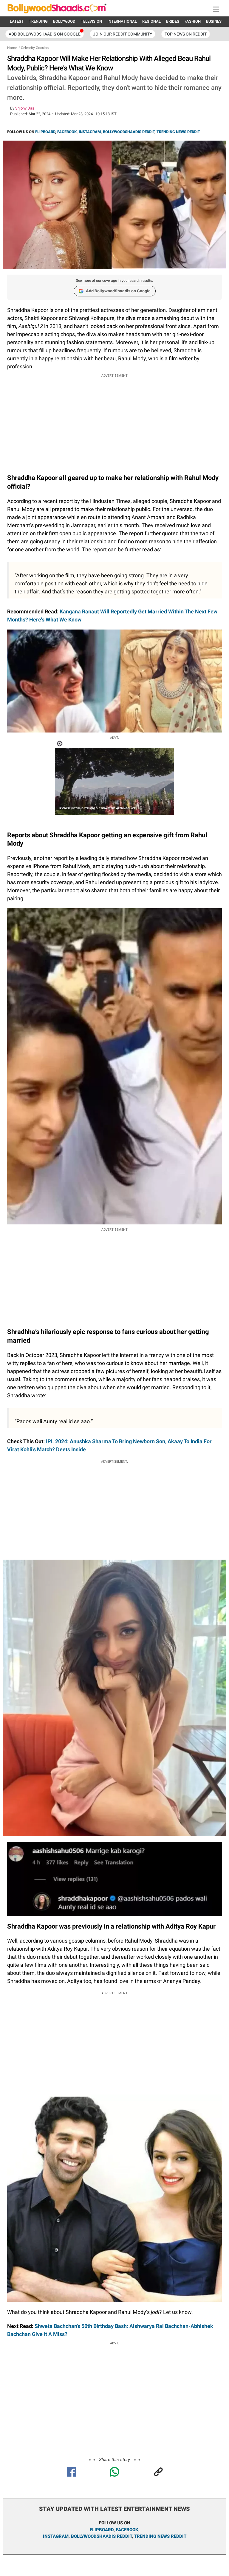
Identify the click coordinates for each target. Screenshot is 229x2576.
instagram (56, 2536)
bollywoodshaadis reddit (101, 2536)
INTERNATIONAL (122, 21)
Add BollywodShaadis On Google (45, 34)
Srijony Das (25, 108)
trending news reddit (160, 2536)
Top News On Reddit (186, 34)
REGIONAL (151, 21)
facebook (127, 2530)
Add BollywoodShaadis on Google (118, 291)
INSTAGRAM (90, 132)
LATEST (17, 21)
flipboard (102, 2530)
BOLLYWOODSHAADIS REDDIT (129, 132)
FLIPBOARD (45, 132)
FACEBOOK (67, 132)
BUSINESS (215, 21)
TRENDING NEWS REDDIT (178, 132)
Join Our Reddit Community (123, 34)
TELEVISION (91, 21)
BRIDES (173, 21)
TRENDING (38, 21)
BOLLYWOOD (64, 21)
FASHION (193, 21)
